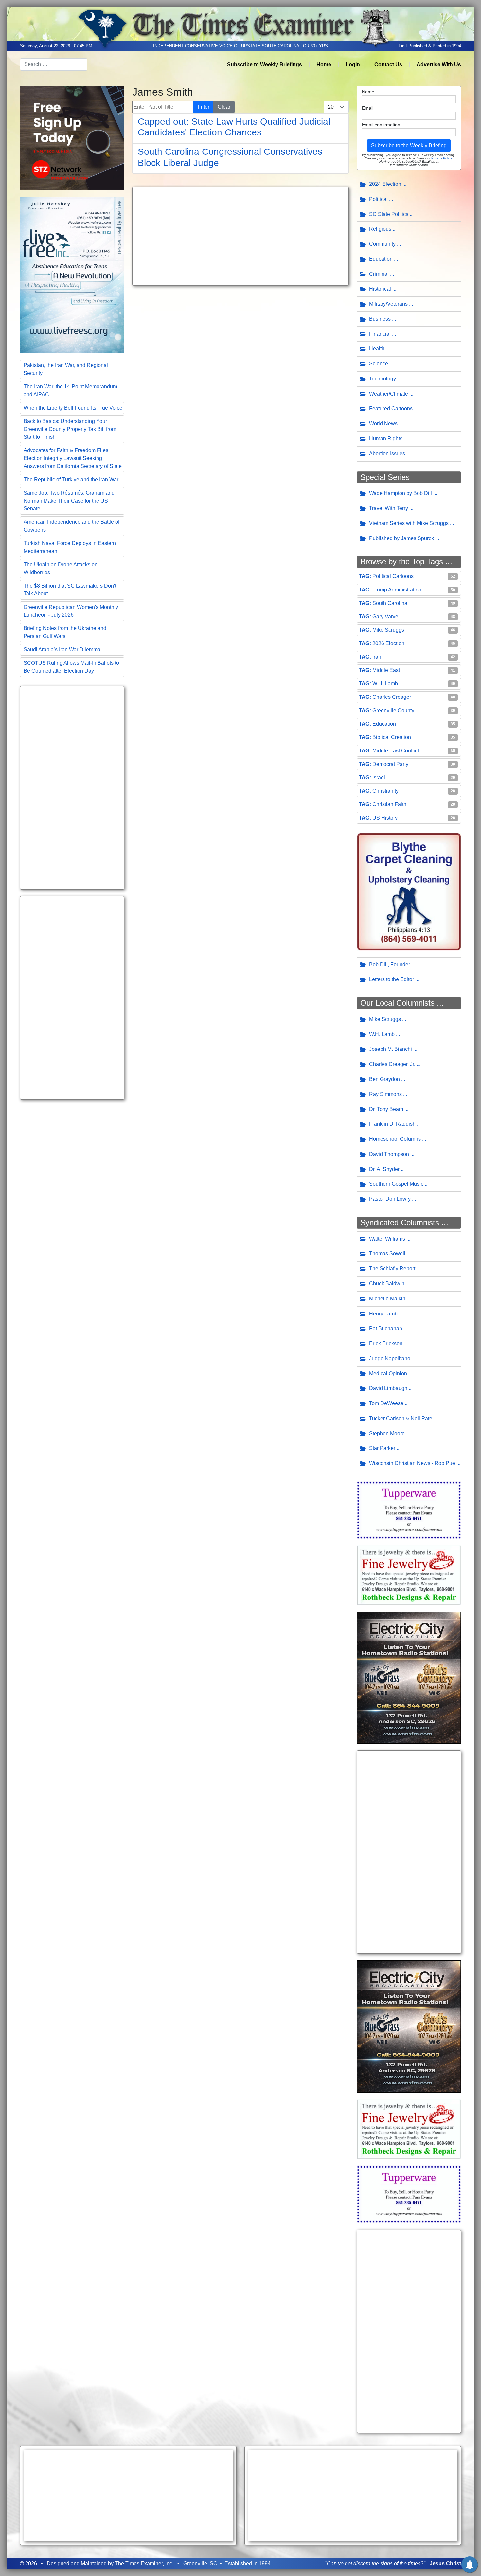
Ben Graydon (384, 1079)
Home (324, 65)
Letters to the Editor (392, 979)
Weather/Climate (389, 394)
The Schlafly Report (392, 1269)
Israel (379, 777)
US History (385, 818)
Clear (224, 107)
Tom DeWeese (386, 1403)
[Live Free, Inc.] (72, 274)
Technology (383, 379)
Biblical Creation (392, 737)
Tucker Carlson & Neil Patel (401, 1418)
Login (353, 65)
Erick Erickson (386, 1343)
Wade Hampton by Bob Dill (401, 493)
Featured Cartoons (391, 408)
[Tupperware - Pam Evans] (409, 1510)
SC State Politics (389, 214)
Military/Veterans (388, 304)
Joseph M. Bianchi (391, 1049)
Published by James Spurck (401, 538)
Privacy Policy (441, 158)
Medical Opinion (388, 1374)
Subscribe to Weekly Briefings (265, 65)
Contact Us (388, 65)
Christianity (385, 791)
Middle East (386, 670)
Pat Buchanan (386, 1328)
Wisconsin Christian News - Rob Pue (412, 1463)
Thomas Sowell (387, 1253)
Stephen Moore (387, 1433)
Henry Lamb (383, 1314)
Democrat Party (390, 764)
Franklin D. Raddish (392, 1124)
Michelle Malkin (387, 1299)
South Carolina (390, 603)
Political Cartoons (393, 576)
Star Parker (382, 1448)
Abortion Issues (387, 454)
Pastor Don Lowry (390, 1199)
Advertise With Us (439, 65)
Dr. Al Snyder (384, 1169)
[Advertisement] (72, 788)
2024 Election (385, 184)
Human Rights (386, 439)
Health (377, 349)
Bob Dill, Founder (390, 965)
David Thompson (389, 1154)
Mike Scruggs (388, 630)
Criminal (379, 274)
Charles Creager (392, 697)
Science (379, 364)
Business (380, 319)
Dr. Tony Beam (386, 1109)
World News (383, 423)
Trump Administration (397, 590)
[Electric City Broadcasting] (409, 1677)
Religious (380, 229)
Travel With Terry (389, 508)
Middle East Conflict (396, 751)
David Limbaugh (388, 1388)
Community (382, 244)
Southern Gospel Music (396, 1184)
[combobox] (54, 64)
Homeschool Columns (395, 1139)
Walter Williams (387, 1239)
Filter (204, 107)
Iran (377, 657)
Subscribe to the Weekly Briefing (409, 145)
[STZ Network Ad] (72, 137)
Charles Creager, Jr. (392, 1064)
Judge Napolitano (390, 1359)
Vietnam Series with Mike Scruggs (409, 523)
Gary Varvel (386, 617)
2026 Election (388, 643)
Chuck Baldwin (387, 1284)
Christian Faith (389, 804)
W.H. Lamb (385, 684)
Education (381, 259)
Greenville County (393, 710)
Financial (380, 334)
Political (378, 199)
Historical (380, 289)
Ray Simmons (385, 1094)
